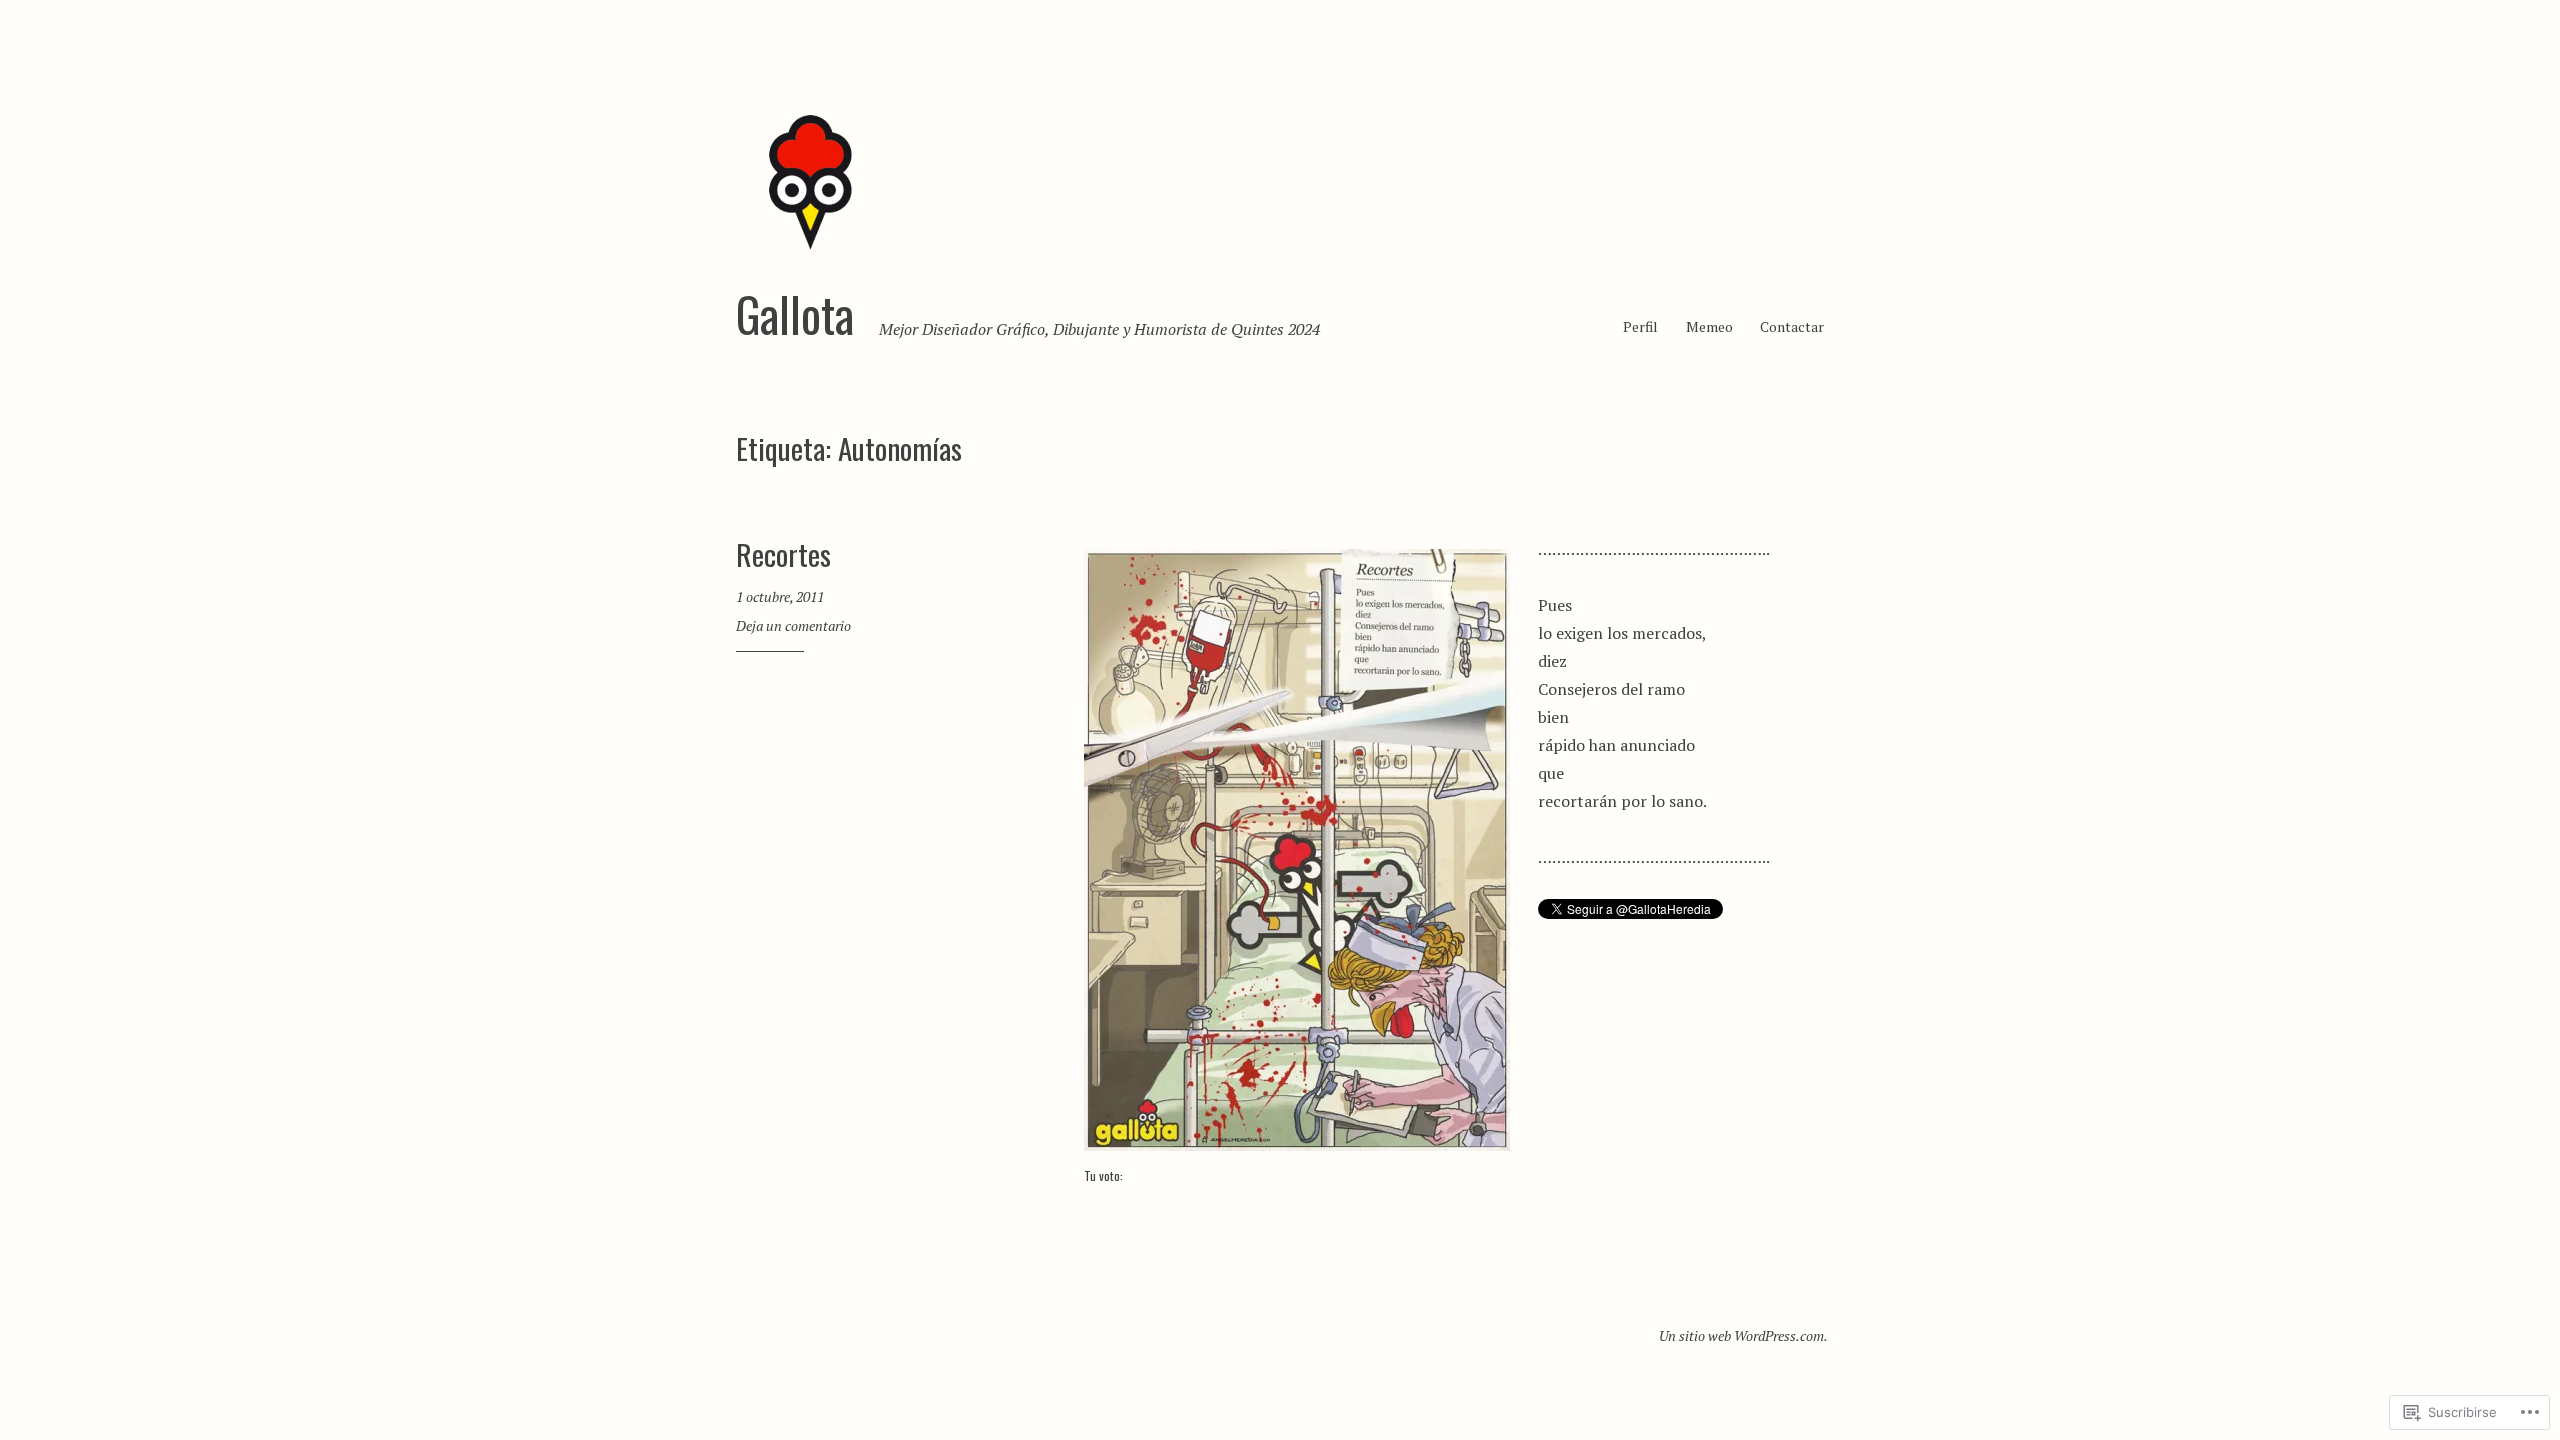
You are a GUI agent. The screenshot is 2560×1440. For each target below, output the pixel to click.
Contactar (1792, 326)
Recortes (783, 553)
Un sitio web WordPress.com (1741, 1335)
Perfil (1640, 326)
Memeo (1709, 326)
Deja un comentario (793, 625)
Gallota (795, 314)
